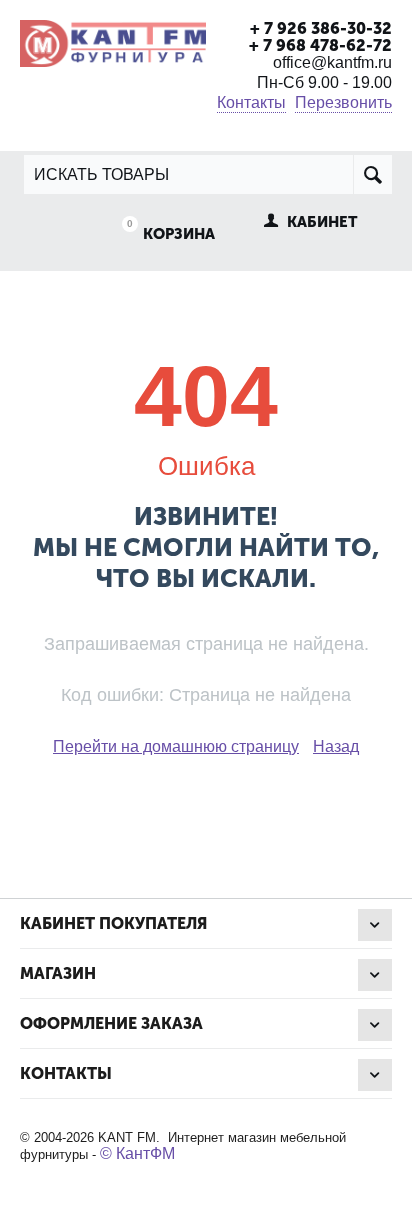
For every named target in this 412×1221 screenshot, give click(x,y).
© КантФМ (137, 1153)
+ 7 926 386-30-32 (321, 28)
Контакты (251, 102)
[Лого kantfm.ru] (113, 41)
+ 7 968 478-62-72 (320, 45)
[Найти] (372, 174)
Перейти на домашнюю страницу (176, 746)
